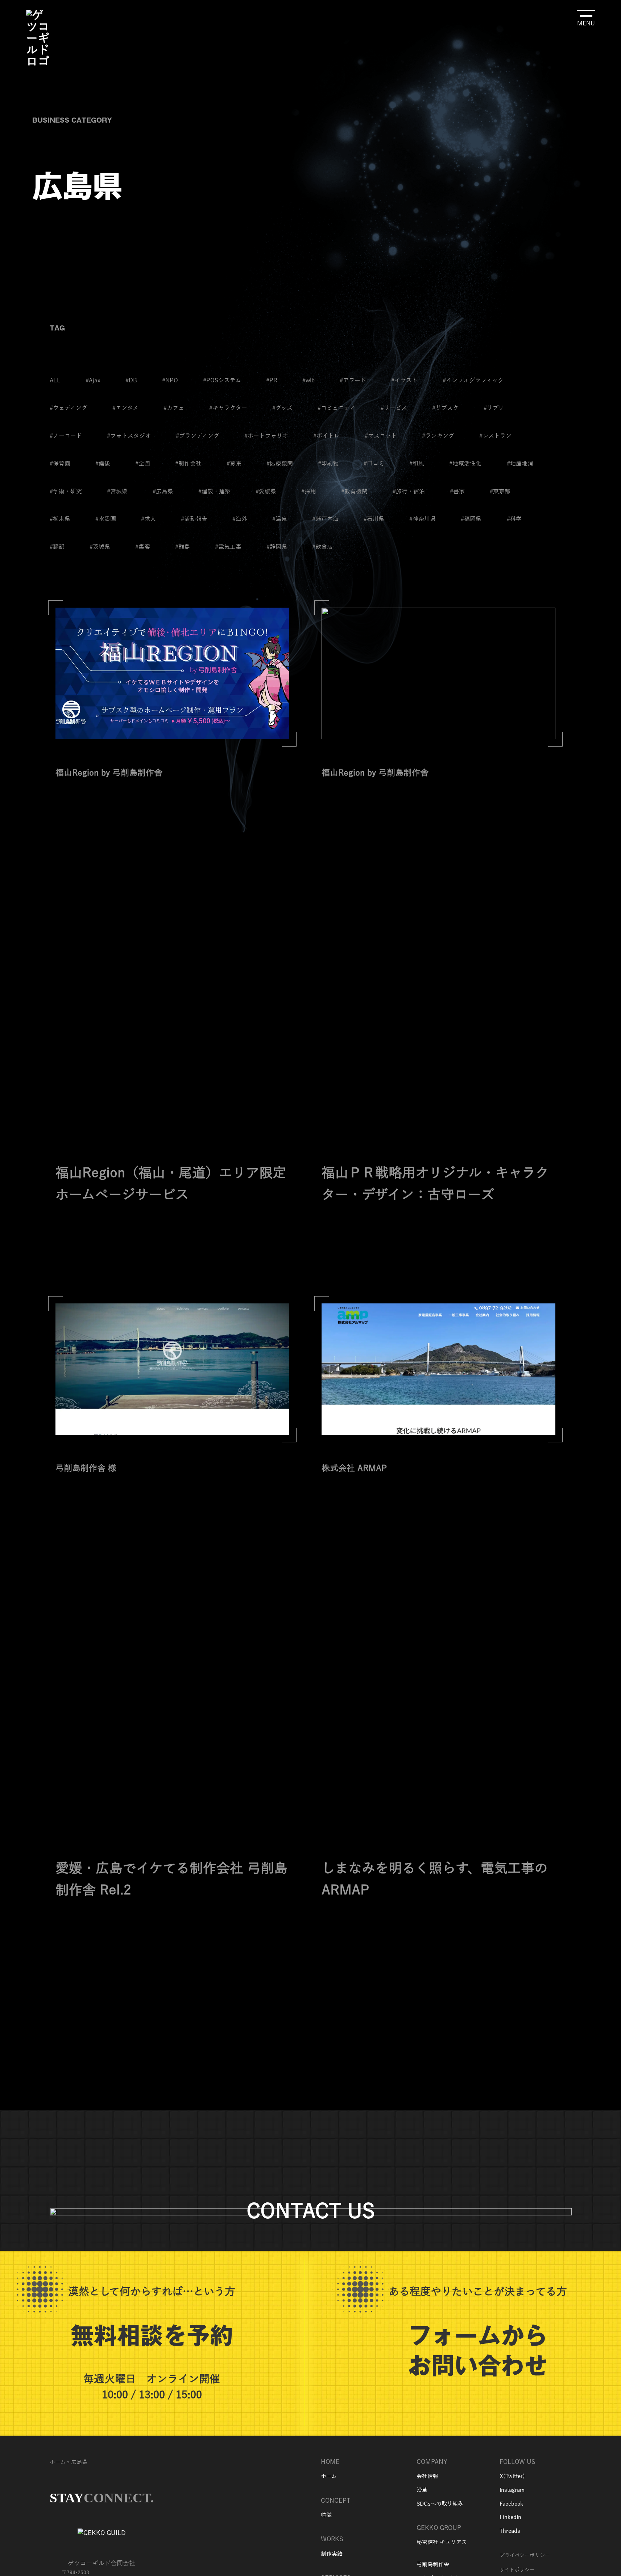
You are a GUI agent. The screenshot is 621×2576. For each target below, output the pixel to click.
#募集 (234, 464)
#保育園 (60, 464)
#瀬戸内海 (325, 519)
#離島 (183, 547)
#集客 (143, 547)
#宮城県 (117, 492)
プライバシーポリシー (525, 2556)
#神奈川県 (423, 519)
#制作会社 (188, 464)
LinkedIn (510, 2517)
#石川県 (374, 519)
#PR (272, 381)
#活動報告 (194, 519)
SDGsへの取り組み (440, 2504)
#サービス (394, 408)
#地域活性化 (465, 464)
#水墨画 (106, 519)
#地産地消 (520, 464)
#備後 (103, 464)
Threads (510, 2531)
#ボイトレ (326, 436)
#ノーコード (66, 436)
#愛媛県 (266, 492)
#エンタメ (125, 408)
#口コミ (374, 464)
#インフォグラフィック (473, 381)
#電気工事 (228, 547)
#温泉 (280, 519)
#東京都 (500, 492)
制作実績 (332, 2554)
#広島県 (163, 492)
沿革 (422, 2490)
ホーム (58, 2462)
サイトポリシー (517, 2570)
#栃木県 (60, 519)
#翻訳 (57, 547)
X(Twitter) (512, 2476)
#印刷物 (328, 464)
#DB (131, 381)
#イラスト (404, 381)
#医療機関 (280, 464)
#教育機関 (354, 492)
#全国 (143, 464)
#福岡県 (471, 519)
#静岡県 (277, 547)
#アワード (353, 381)
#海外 (240, 519)
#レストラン (495, 436)
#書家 (457, 492)
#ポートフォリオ (266, 436)
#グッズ (282, 408)
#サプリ (494, 408)
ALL (55, 381)
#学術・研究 (66, 492)
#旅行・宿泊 (409, 492)
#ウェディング (69, 408)
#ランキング (438, 436)
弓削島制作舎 (433, 2564)
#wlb (309, 381)
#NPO (170, 381)
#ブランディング (198, 436)
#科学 (514, 519)
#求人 (148, 519)
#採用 (309, 492)
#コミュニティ (337, 408)
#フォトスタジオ (129, 436)
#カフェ (174, 408)
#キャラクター (228, 408)
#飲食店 (322, 547)
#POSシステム (222, 381)
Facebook (511, 2504)
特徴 (326, 2515)
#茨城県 (100, 547)
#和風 (417, 464)
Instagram (513, 2490)
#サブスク (445, 408)
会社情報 (427, 2476)
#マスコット (381, 436)
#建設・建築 (214, 492)
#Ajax (93, 381)
